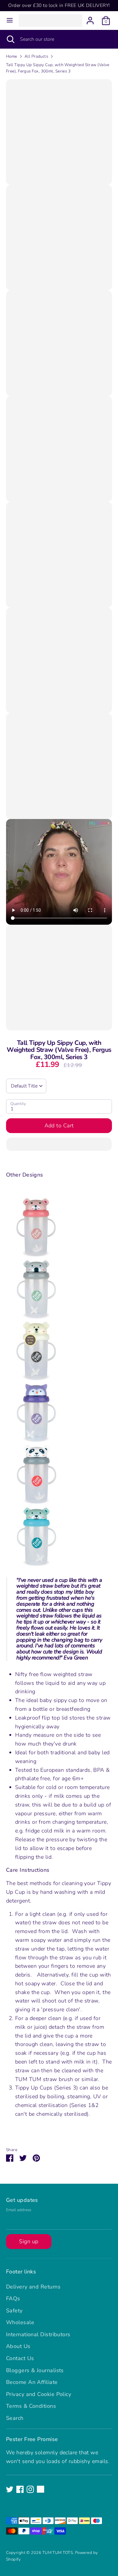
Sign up (29, 2241)
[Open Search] (10, 39)
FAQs (13, 2298)
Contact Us (20, 2358)
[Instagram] (30, 2489)
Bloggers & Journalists (35, 2370)
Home (12, 56)
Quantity (18, 1104)
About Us (18, 2346)
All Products (36, 56)
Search (15, 2418)
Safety (14, 2311)
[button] (59, 1144)
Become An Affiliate (32, 2382)
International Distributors (38, 2334)
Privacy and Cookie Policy (39, 2394)
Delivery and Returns (33, 2287)
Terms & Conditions (31, 2406)
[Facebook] (20, 2489)
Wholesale (20, 2322)
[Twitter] (10, 2489)
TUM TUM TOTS (58, 2553)
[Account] (90, 19)
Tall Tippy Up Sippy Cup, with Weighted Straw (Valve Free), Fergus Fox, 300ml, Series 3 (58, 68)
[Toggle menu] (10, 20)
